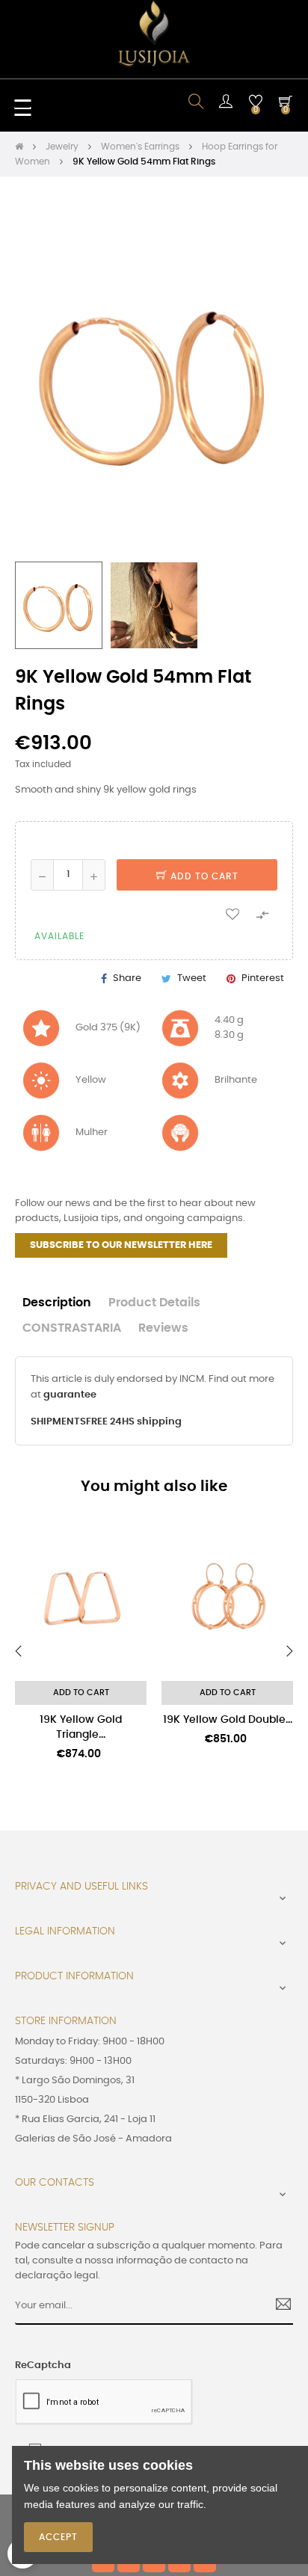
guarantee (70, 1395)
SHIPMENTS (58, 1422)
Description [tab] (57, 1303)
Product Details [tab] (154, 1303)
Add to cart (203, 876)
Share (127, 978)
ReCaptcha (43, 2366)
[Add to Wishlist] (232, 914)
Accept (58, 2537)
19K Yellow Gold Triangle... (81, 1727)
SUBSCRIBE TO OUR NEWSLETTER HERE (121, 1245)
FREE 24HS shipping (134, 1422)
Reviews (163, 1328)
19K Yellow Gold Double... (228, 1720)
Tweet (192, 978)
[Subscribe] (278, 2306)
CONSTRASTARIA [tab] (72, 1328)
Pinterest (263, 978)
